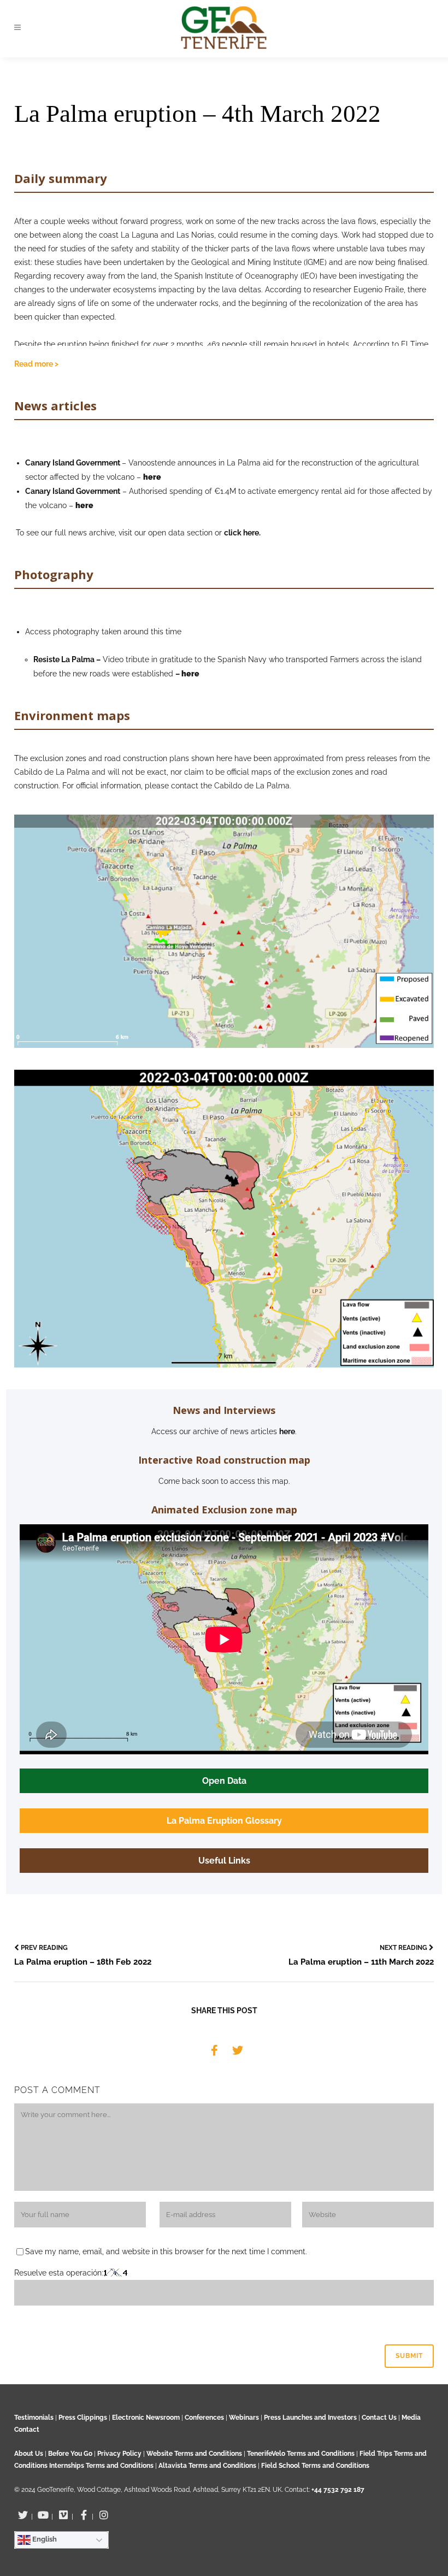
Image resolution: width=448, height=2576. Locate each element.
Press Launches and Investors (310, 2418)
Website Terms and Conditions (195, 2454)
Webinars (244, 2418)
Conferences (204, 2418)
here (287, 1431)
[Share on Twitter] (238, 2050)
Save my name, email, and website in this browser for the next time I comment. (166, 2251)
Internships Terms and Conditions (102, 2466)
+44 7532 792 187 (338, 2490)
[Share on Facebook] (214, 2050)
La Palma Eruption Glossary (224, 1821)
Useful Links (224, 1861)
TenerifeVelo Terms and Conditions (302, 2454)
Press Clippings (83, 2418)
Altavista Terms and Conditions (207, 2466)
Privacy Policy (119, 2454)
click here (241, 533)
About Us (29, 2454)
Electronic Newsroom (146, 2418)
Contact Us (379, 2418)
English (44, 2539)
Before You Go (69, 2454)
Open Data (224, 1781)
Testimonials (34, 2418)
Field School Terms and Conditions (315, 2466)
